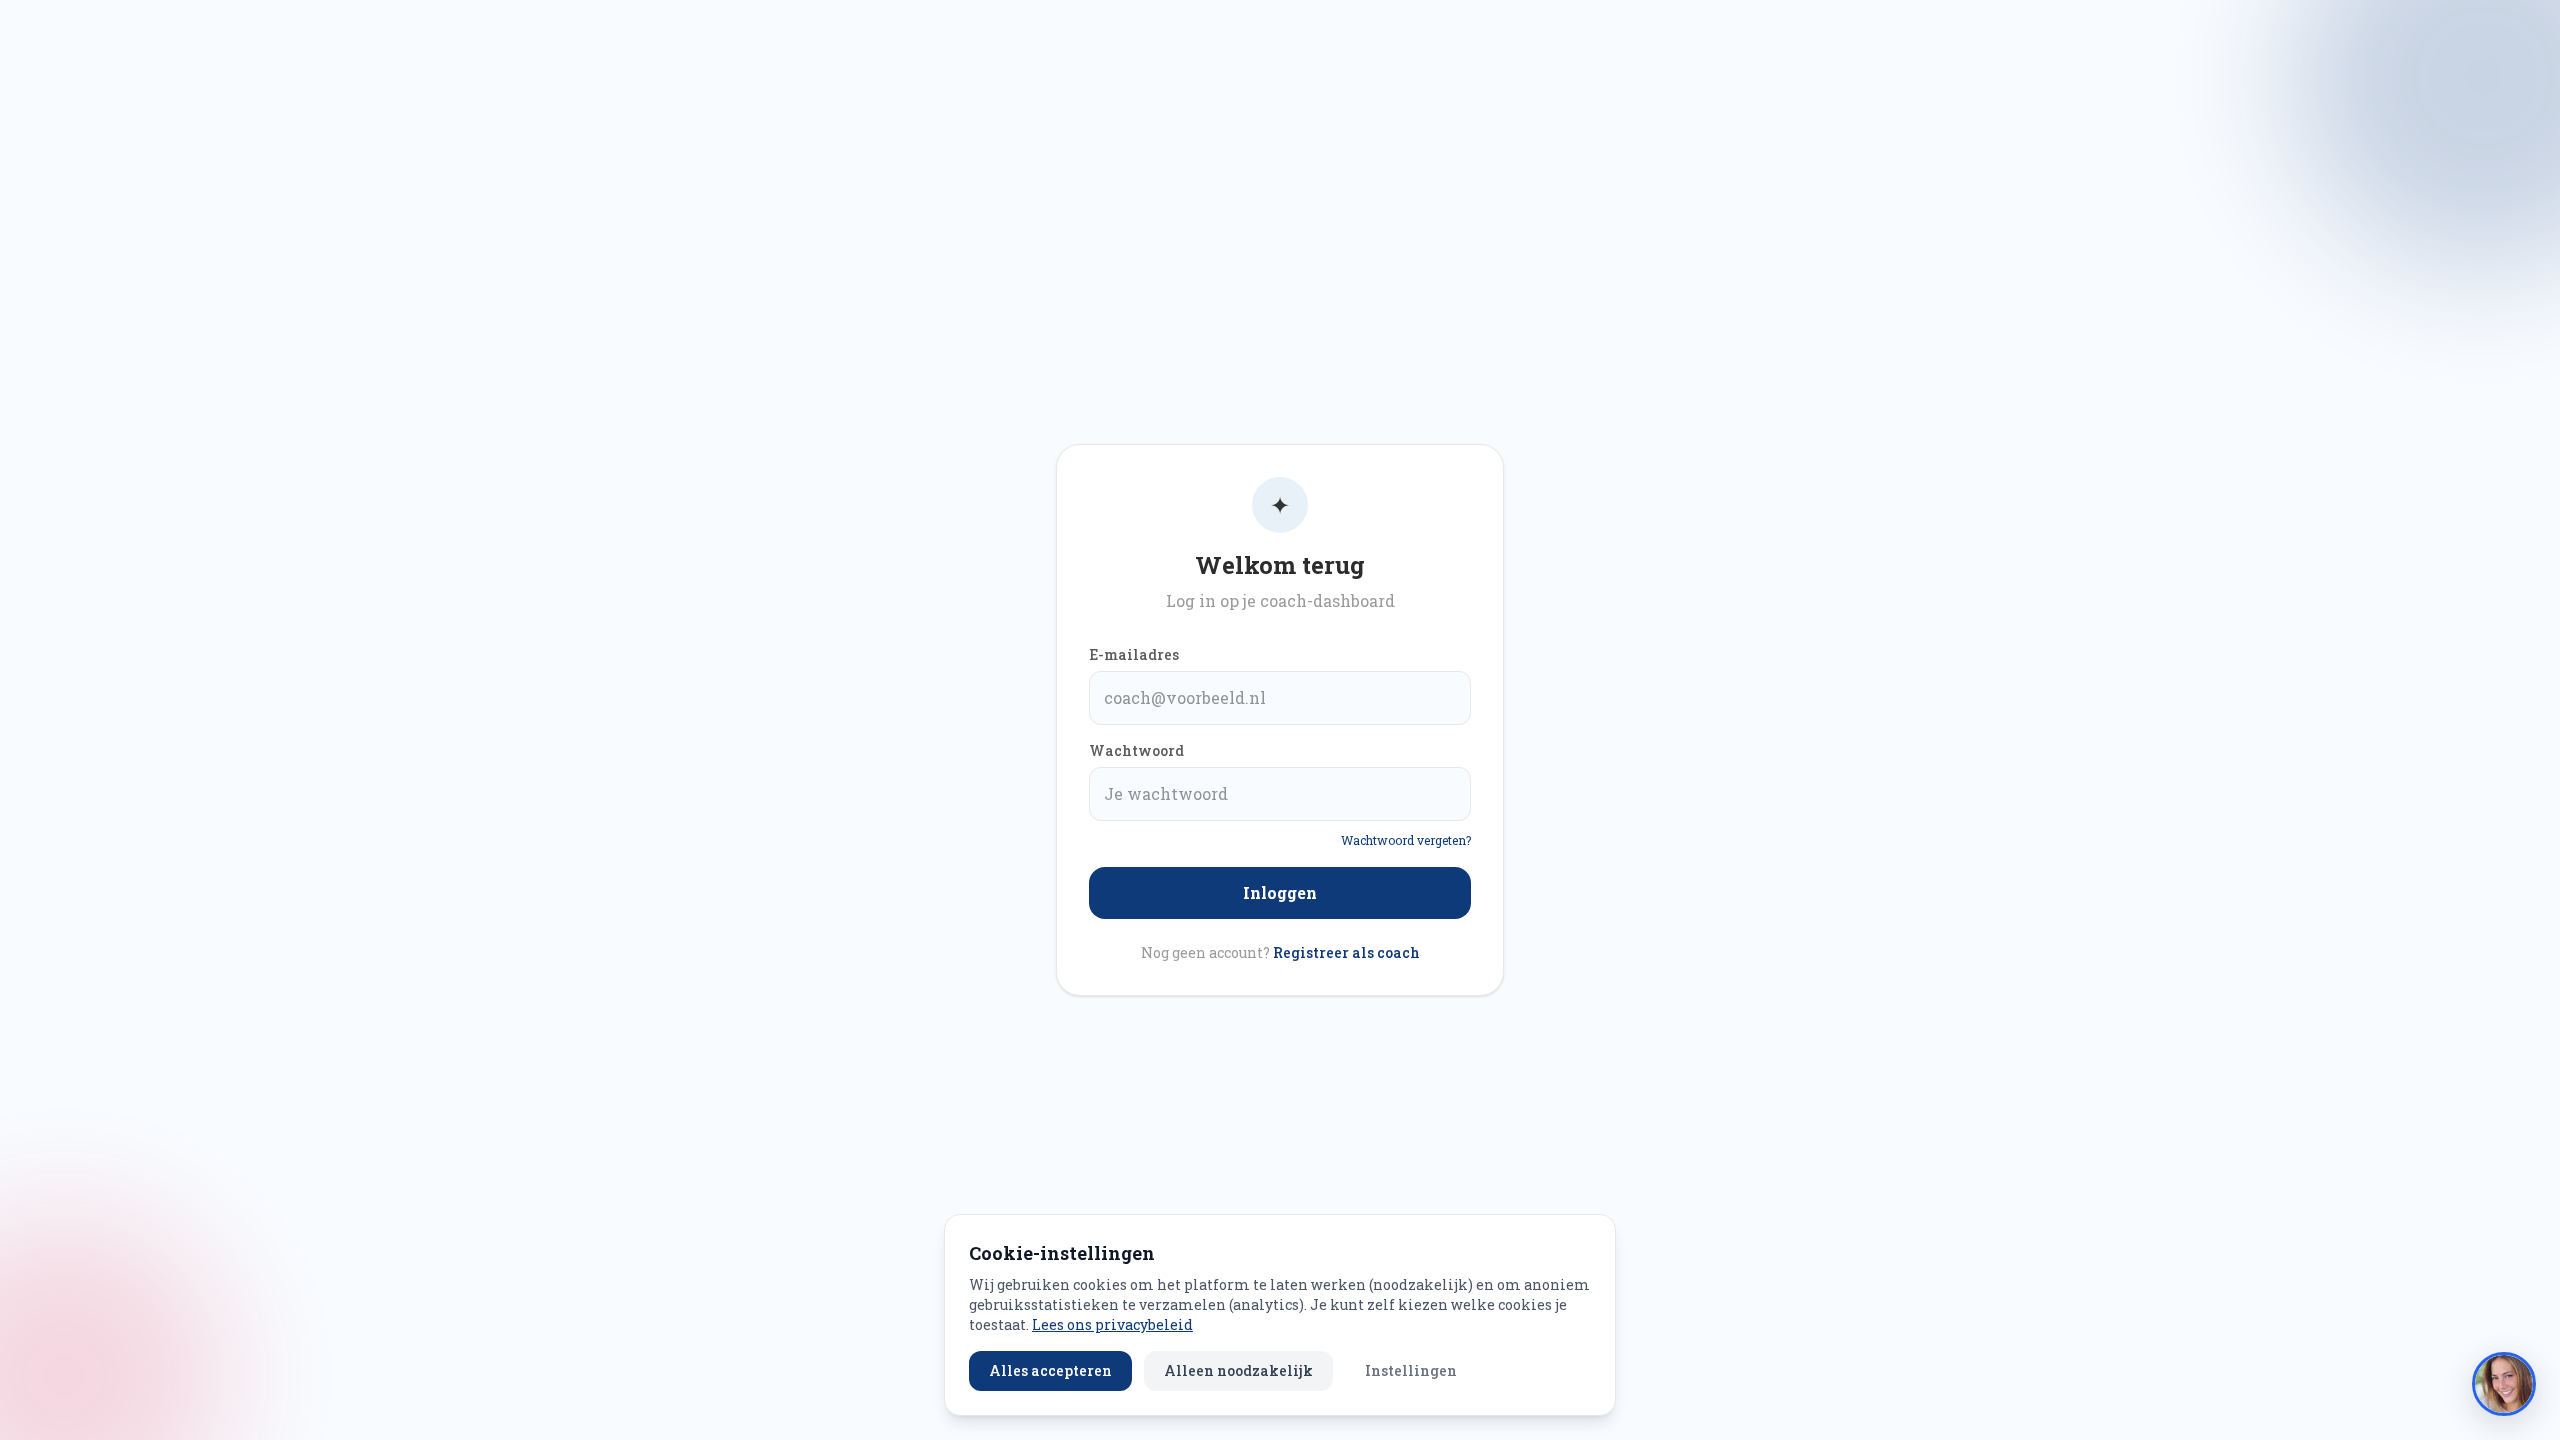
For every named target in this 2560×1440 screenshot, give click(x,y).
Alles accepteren (1050, 1370)
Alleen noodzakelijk (1238, 1370)
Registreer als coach (1346, 952)
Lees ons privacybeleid (1112, 1324)
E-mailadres (1134, 654)
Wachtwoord (1136, 750)
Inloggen (1280, 892)
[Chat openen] (2504, 1384)
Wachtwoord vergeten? (1406, 840)
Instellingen (1411, 1370)
